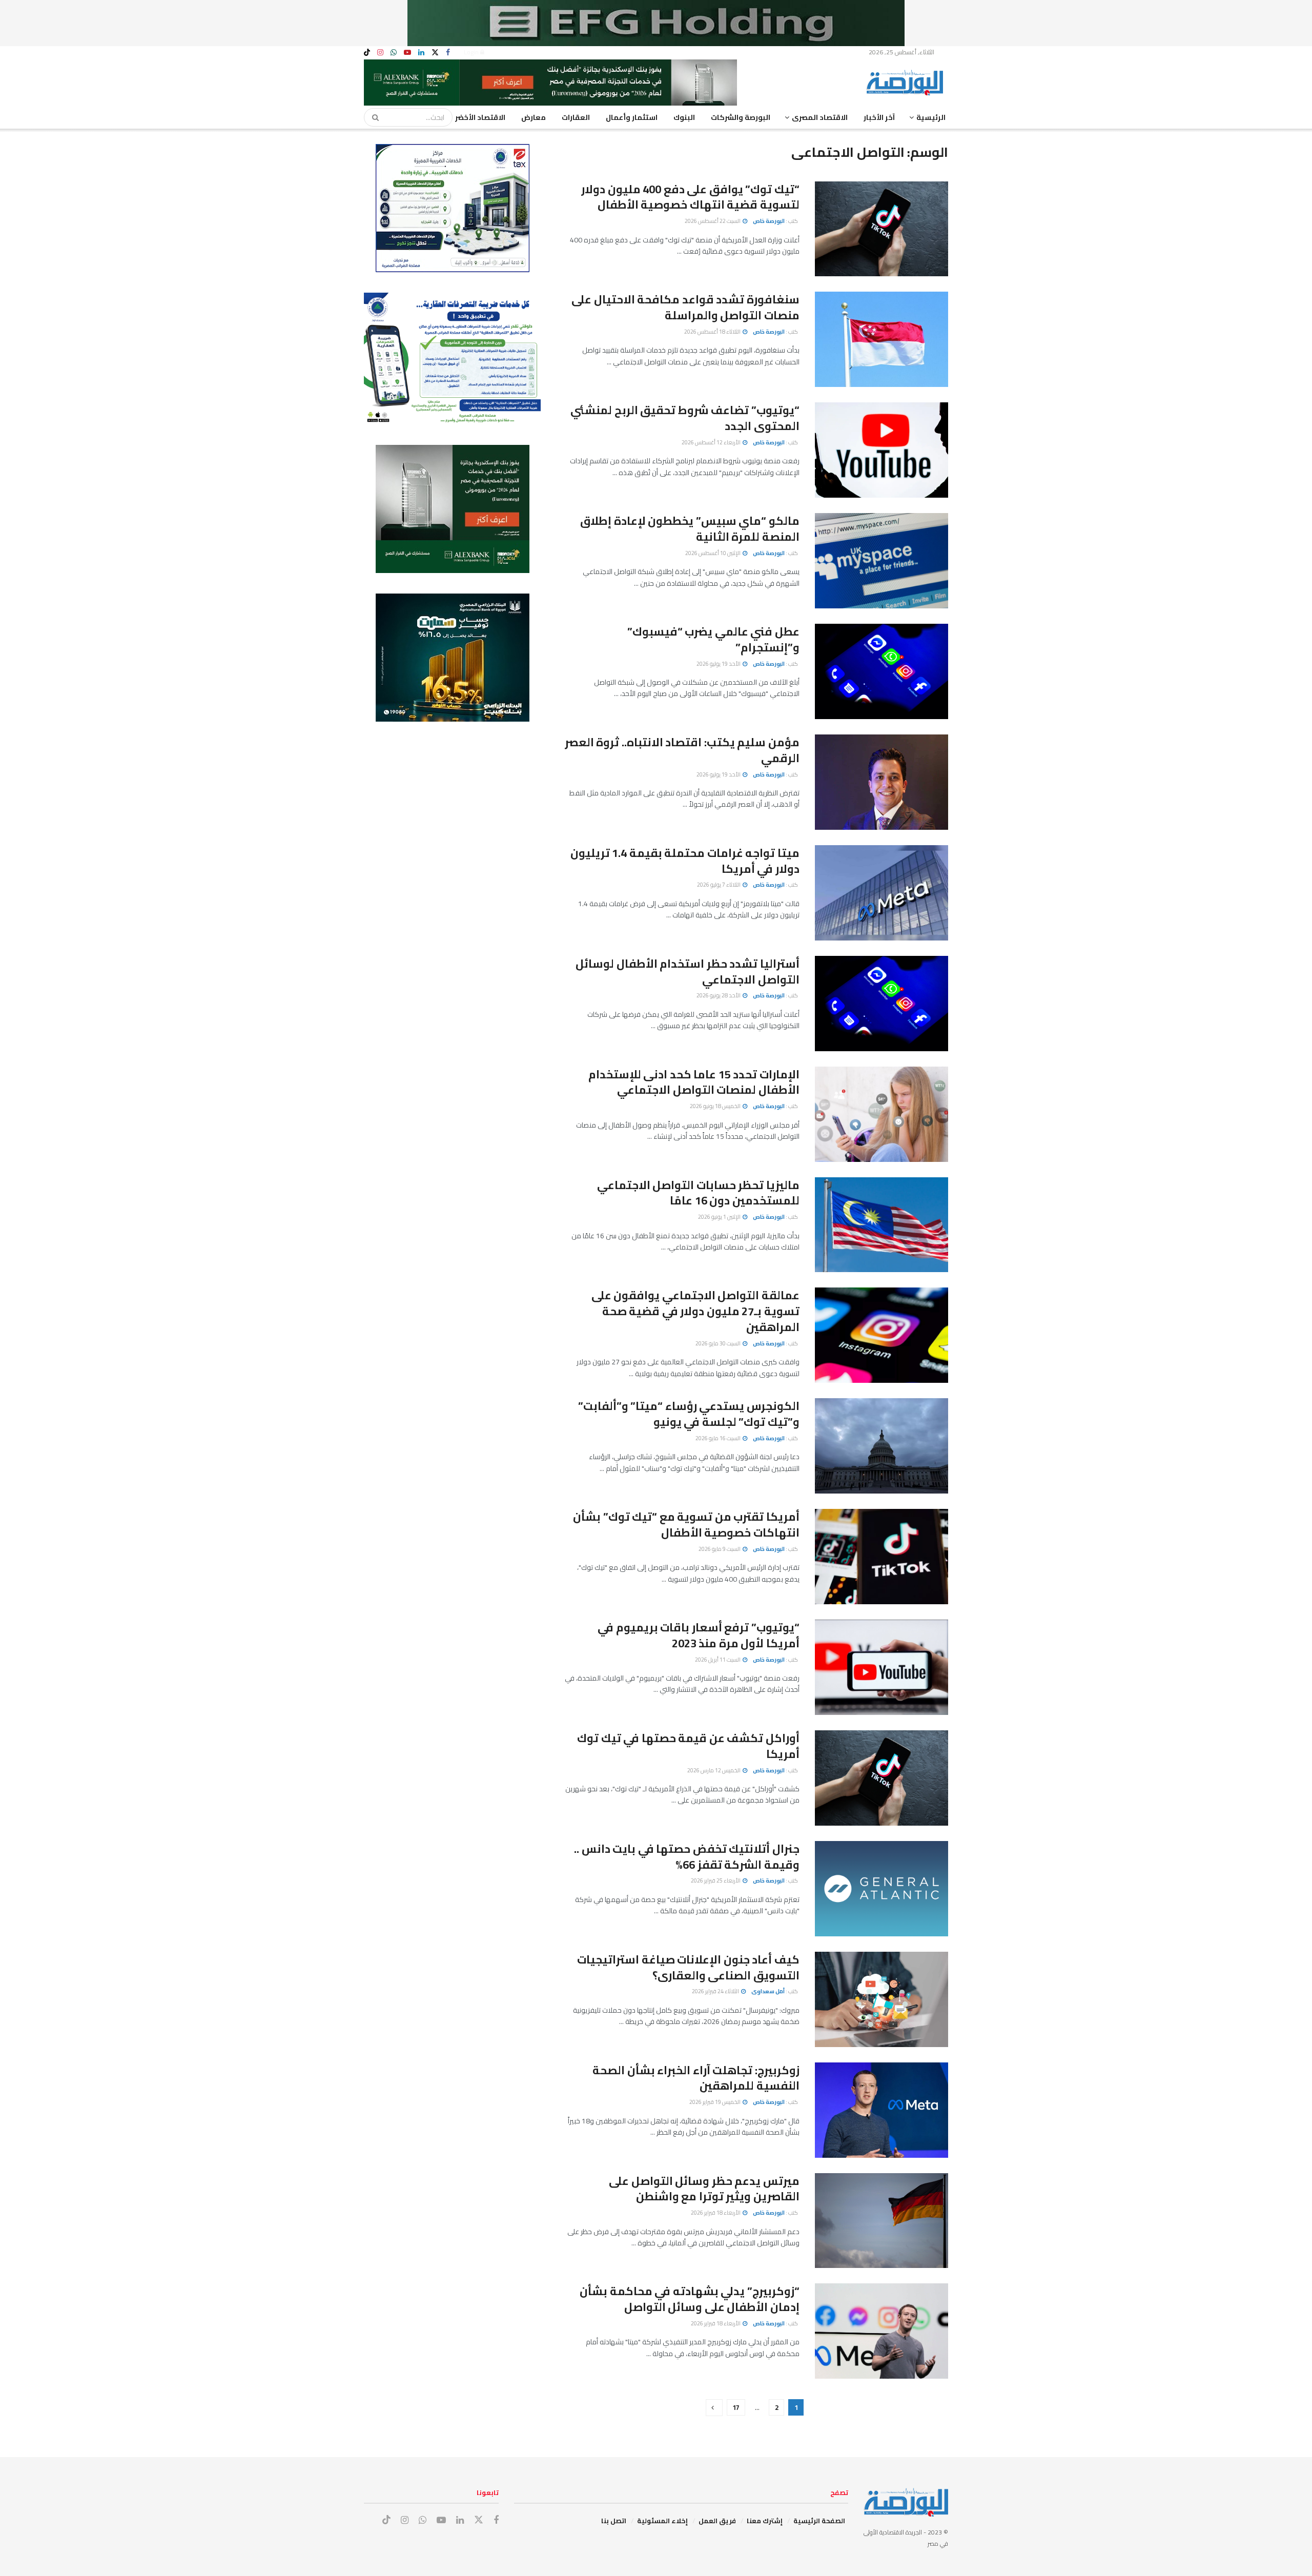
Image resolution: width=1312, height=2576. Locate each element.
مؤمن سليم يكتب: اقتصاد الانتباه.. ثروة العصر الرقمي (682, 750)
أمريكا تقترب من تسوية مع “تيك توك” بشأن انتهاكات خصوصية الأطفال (686, 1525)
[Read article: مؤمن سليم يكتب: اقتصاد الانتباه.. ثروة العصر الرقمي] (881, 782)
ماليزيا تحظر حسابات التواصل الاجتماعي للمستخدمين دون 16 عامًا (698, 1193)
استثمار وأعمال (632, 117)
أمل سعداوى (768, 1991)
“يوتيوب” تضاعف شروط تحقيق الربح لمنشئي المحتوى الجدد (685, 418)
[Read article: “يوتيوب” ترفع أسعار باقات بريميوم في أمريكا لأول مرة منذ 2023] (881, 1667)
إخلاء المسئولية (662, 2521)
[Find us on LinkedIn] (421, 53)
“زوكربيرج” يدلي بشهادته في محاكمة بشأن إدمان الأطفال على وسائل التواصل (690, 2299)
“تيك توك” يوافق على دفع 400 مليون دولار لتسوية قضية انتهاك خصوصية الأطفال (690, 197)
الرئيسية (931, 117)
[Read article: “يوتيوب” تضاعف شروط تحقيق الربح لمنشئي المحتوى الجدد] (881, 450)
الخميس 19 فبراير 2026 (715, 2102)
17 (736, 2407)
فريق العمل (717, 2521)
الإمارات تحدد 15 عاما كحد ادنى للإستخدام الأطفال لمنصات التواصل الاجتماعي (694, 1082)
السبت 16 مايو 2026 (719, 1438)
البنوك (684, 117)
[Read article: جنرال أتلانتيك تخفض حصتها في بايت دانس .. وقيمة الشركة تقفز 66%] (881, 1889)
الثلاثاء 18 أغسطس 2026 (713, 332)
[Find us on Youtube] (407, 53)
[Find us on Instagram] (380, 53)
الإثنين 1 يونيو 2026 (720, 1217)
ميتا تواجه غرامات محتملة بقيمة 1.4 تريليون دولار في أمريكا (685, 861)
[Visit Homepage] (907, 83)
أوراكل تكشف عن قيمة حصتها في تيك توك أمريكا (688, 1746)
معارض (534, 117)
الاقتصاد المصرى (820, 117)
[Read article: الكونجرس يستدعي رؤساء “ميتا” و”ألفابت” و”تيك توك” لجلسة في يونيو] (881, 1446)
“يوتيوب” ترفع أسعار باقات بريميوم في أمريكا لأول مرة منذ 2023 (699, 1635)
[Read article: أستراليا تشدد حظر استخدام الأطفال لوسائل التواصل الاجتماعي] (881, 1004)
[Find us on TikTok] (367, 53)
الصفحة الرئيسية (819, 2521)
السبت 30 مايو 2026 (719, 1343)
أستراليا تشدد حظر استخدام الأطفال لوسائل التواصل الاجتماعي (688, 972)
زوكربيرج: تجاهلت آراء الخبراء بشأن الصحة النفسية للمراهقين (696, 2078)
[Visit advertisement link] (656, 23)
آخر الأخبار (879, 117)
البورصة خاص (769, 221)
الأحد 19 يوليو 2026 (719, 664)
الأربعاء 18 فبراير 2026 (716, 2213)
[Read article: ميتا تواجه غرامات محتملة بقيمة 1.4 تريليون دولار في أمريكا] (881, 893)
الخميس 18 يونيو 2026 (716, 1106)
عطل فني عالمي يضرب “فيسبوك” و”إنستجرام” (713, 639)
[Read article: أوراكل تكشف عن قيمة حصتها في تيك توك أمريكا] (881, 1778)
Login (472, 52)
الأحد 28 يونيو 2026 (719, 995)
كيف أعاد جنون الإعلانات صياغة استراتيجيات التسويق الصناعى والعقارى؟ (688, 1967)
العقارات (576, 117)
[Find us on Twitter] (435, 53)
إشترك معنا (765, 2521)
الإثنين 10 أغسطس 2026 (713, 553)
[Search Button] (372, 117)
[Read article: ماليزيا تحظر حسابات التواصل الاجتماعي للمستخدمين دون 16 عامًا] (881, 1225)
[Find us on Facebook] (448, 53)
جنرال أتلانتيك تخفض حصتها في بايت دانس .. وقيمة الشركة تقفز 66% (687, 1857)
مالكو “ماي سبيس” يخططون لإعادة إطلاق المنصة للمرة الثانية (690, 529)
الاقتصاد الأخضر (480, 117)
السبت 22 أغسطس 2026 (713, 221)
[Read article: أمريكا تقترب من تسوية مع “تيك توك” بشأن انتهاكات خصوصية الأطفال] (881, 1557)
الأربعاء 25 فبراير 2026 (716, 1880)
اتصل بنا (614, 2521)
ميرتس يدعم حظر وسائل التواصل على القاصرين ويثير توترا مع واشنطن (704, 2189)
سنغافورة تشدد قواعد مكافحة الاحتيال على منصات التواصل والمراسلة (685, 307)
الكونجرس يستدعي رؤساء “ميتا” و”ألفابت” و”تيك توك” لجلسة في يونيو (689, 1414)
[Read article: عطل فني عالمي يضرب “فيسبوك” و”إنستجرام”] (881, 671)
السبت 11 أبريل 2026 (718, 1660)
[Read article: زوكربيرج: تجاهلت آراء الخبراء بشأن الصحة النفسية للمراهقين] (881, 2110)
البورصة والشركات (741, 117)
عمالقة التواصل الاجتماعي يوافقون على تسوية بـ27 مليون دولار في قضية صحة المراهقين (695, 1311)
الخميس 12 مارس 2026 (714, 1770)
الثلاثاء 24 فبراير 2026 (716, 1991)
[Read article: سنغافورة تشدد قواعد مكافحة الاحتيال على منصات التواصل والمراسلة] (881, 339)
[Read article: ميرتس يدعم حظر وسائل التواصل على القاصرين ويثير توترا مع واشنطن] (881, 2221)
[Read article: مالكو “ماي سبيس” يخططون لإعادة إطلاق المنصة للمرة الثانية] (881, 561)
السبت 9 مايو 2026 (720, 1549)
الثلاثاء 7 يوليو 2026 (719, 885)
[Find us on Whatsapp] (394, 53)
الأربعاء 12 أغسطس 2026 (712, 442)
